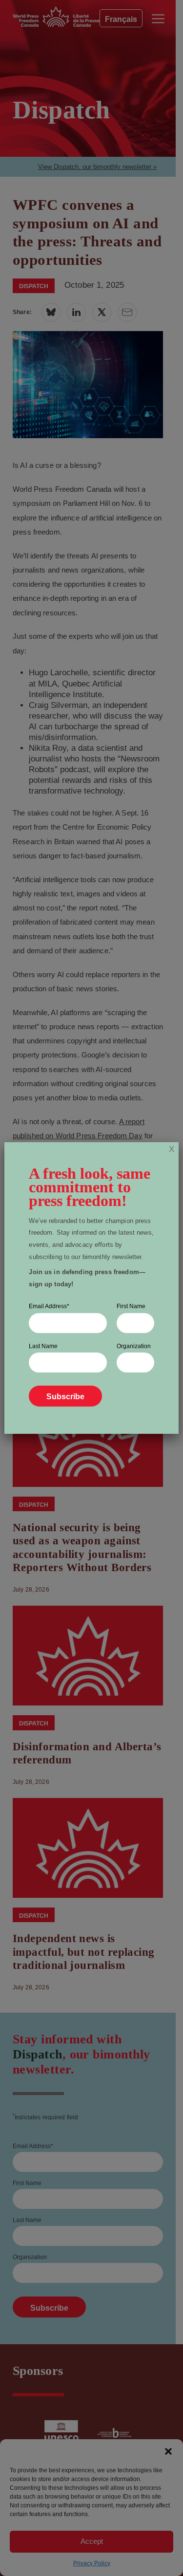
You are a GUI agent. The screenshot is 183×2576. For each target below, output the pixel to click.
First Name (131, 1306)
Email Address (49, 1306)
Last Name (43, 1346)
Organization (134, 1346)
